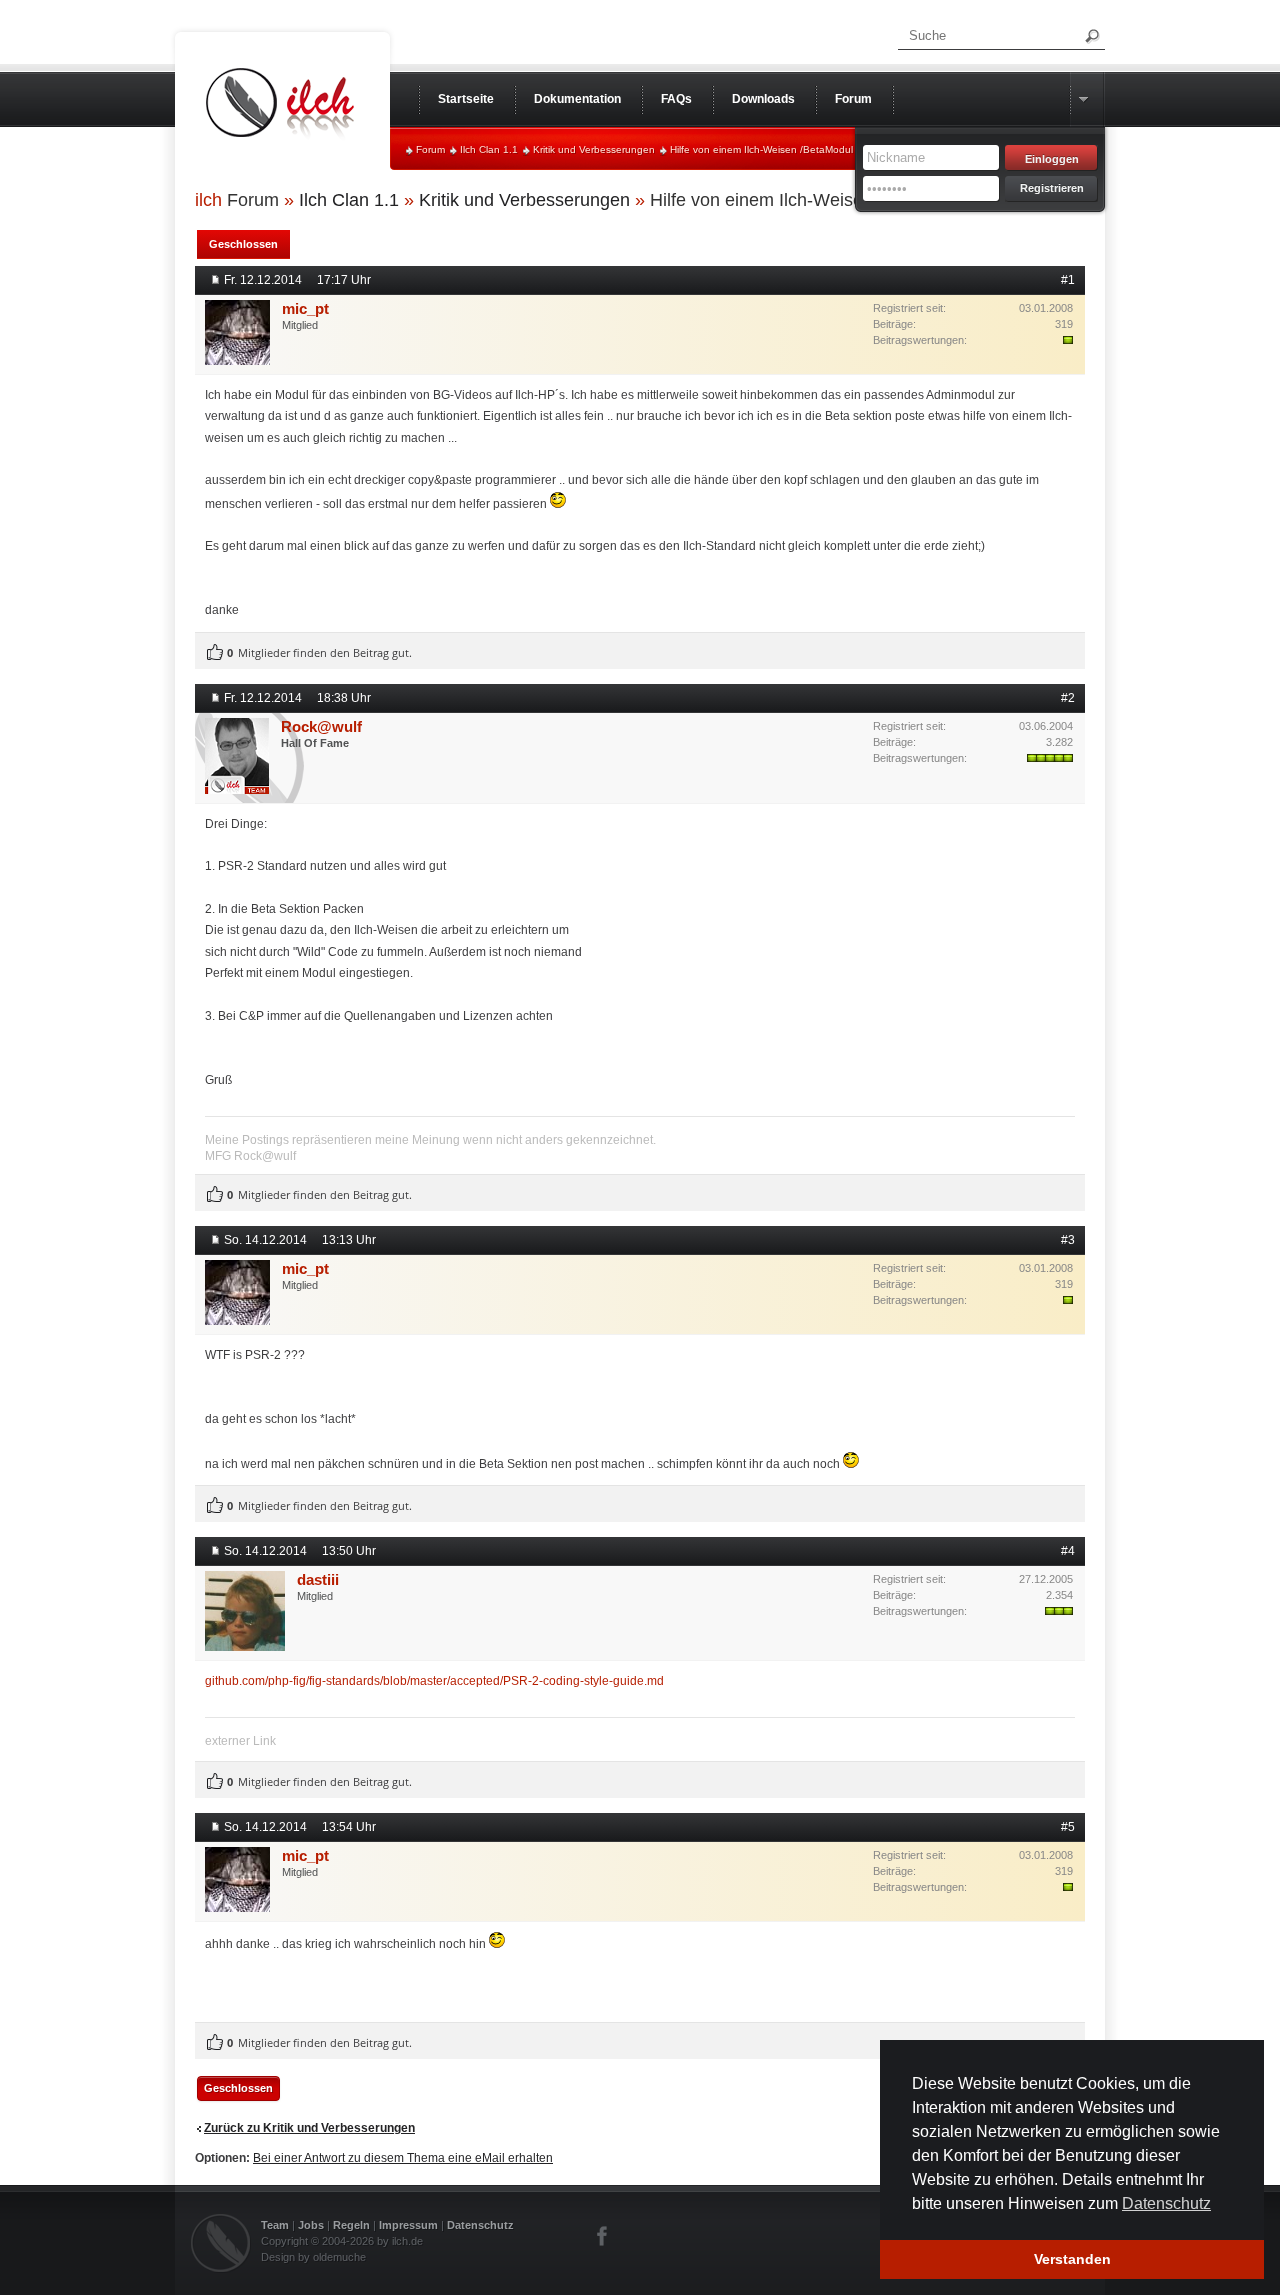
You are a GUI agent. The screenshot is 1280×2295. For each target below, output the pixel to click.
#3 (1068, 1240)
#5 (1068, 1827)
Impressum (408, 2225)
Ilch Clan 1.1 (489, 149)
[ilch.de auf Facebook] (603, 2236)
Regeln (351, 2225)
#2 (1068, 698)
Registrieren (1052, 188)
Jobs (311, 2225)
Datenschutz (480, 2225)
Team (275, 2225)
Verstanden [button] (1072, 2259)
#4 (1068, 1551)
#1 (1068, 280)
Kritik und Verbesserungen (594, 149)
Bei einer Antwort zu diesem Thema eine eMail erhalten (403, 2158)
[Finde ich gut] (215, 653)
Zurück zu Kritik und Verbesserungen (309, 2128)
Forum (430, 149)
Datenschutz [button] (1166, 2203)
